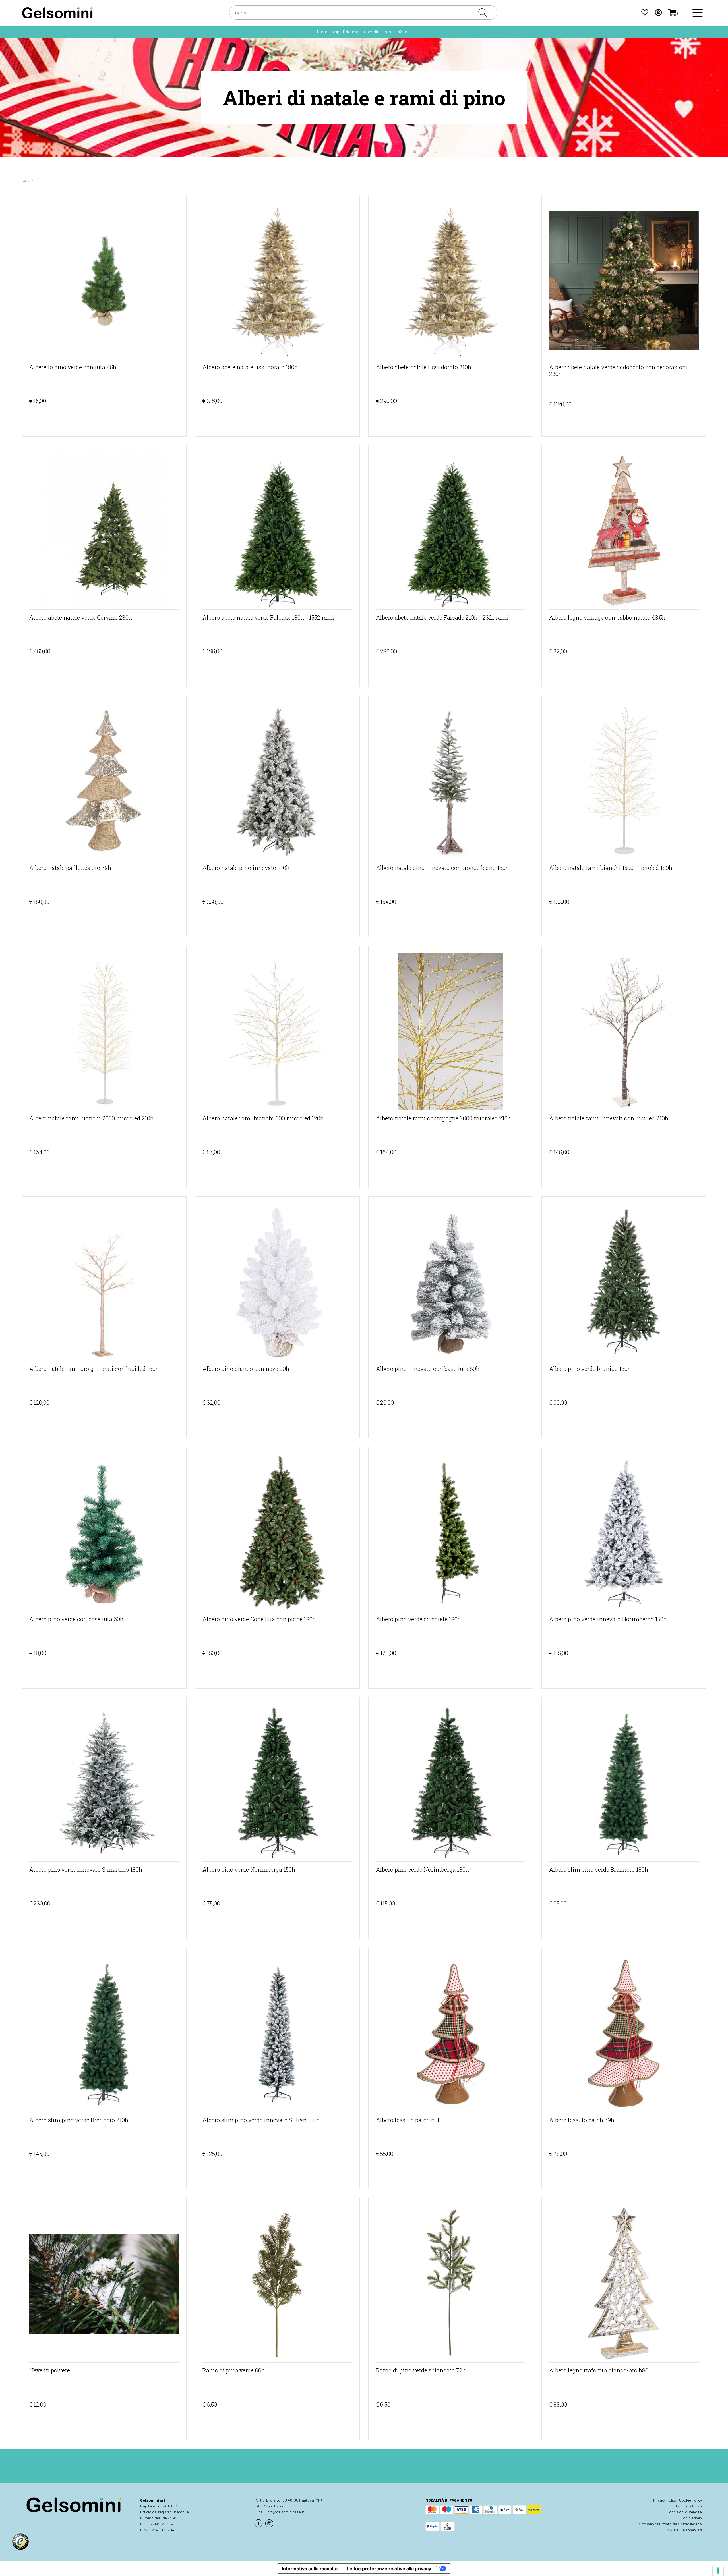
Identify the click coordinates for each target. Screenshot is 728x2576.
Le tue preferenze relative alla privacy (389, 2569)
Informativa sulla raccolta (310, 2569)
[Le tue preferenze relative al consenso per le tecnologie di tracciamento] (718, 2571)
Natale (28, 180)
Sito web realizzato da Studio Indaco (670, 2524)
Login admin (691, 2518)
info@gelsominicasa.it (286, 2512)
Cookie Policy (690, 2500)
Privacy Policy (665, 2500)
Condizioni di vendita (684, 2512)
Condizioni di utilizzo (685, 2506)
